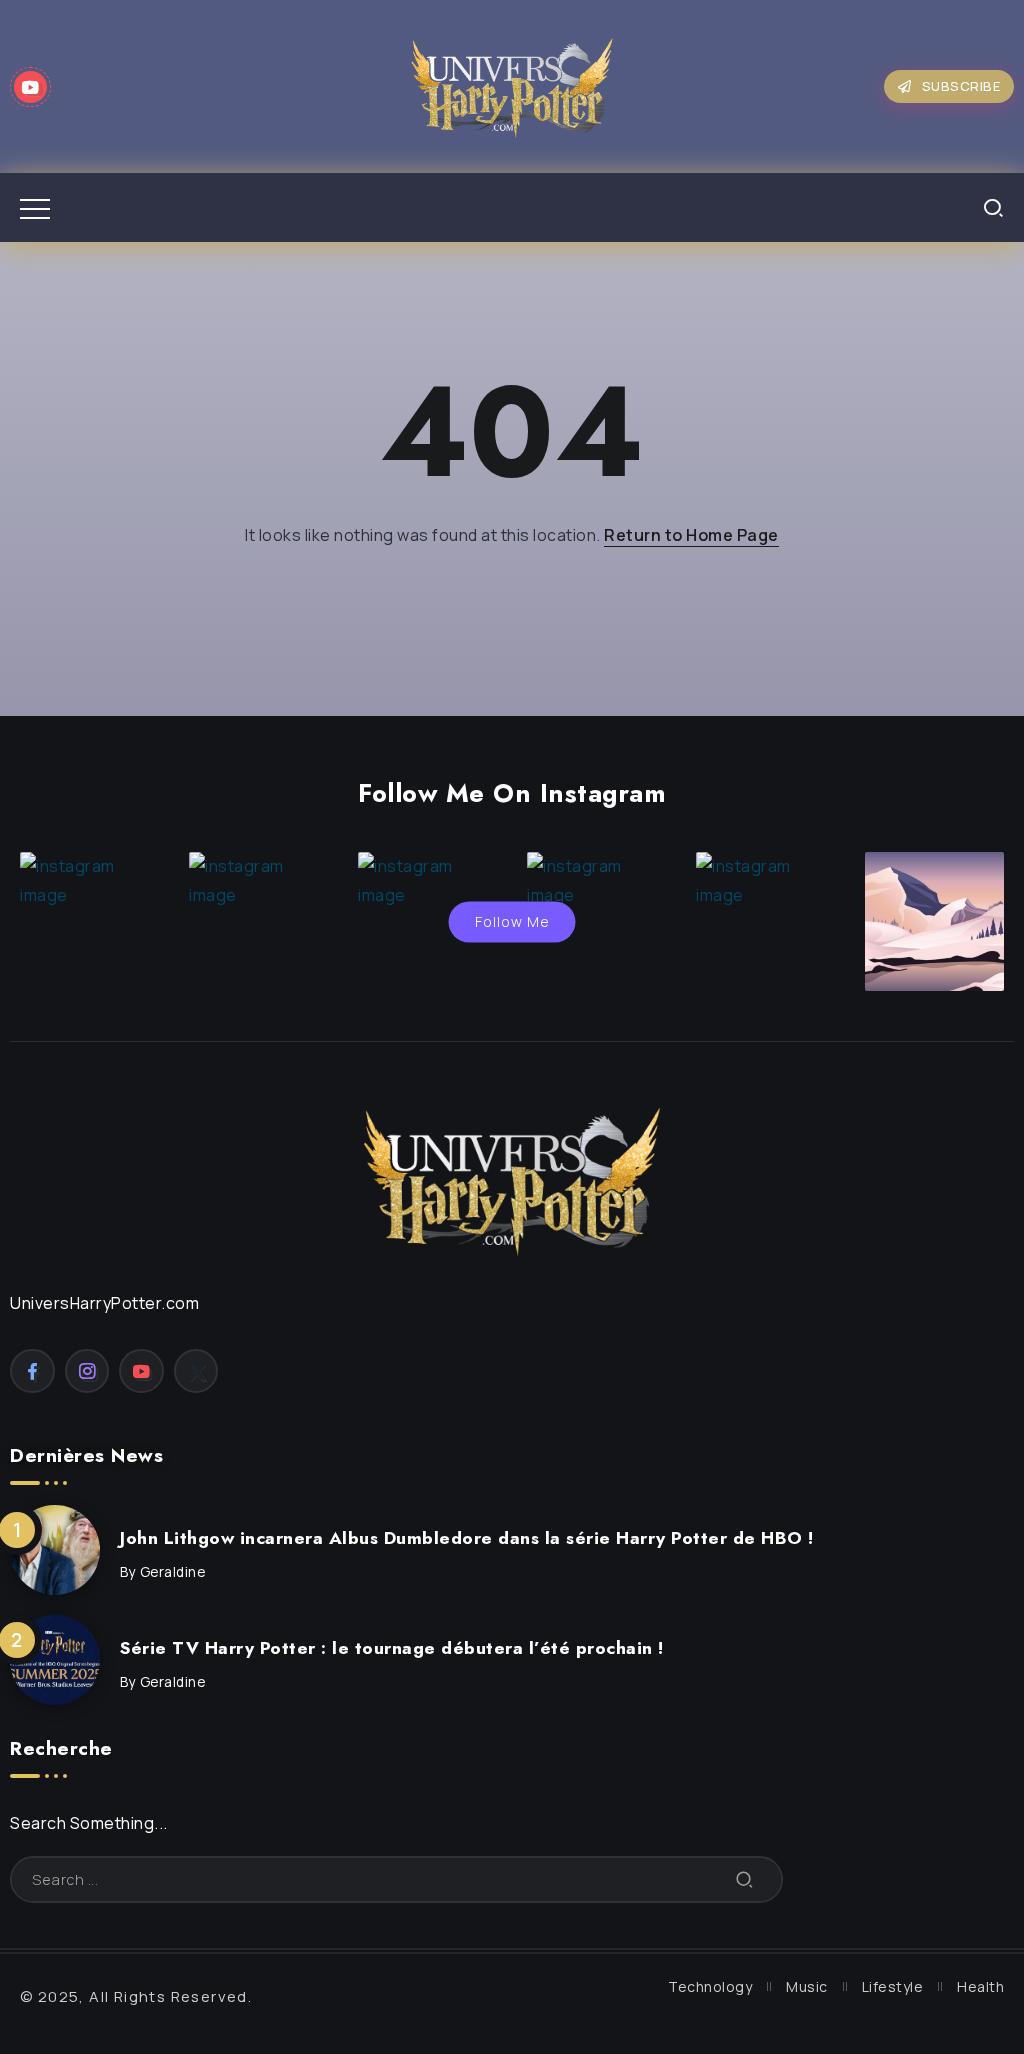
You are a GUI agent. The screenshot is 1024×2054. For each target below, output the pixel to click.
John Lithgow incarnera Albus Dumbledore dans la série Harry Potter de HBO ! (467, 1538)
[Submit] (745, 1879)
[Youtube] (30, 87)
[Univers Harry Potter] (512, 85)
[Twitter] (196, 1371)
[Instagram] (87, 1371)
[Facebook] (32, 1371)
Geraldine (173, 1572)
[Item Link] (55, 1550)
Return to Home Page (691, 535)
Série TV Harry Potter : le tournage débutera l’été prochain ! (392, 1648)
